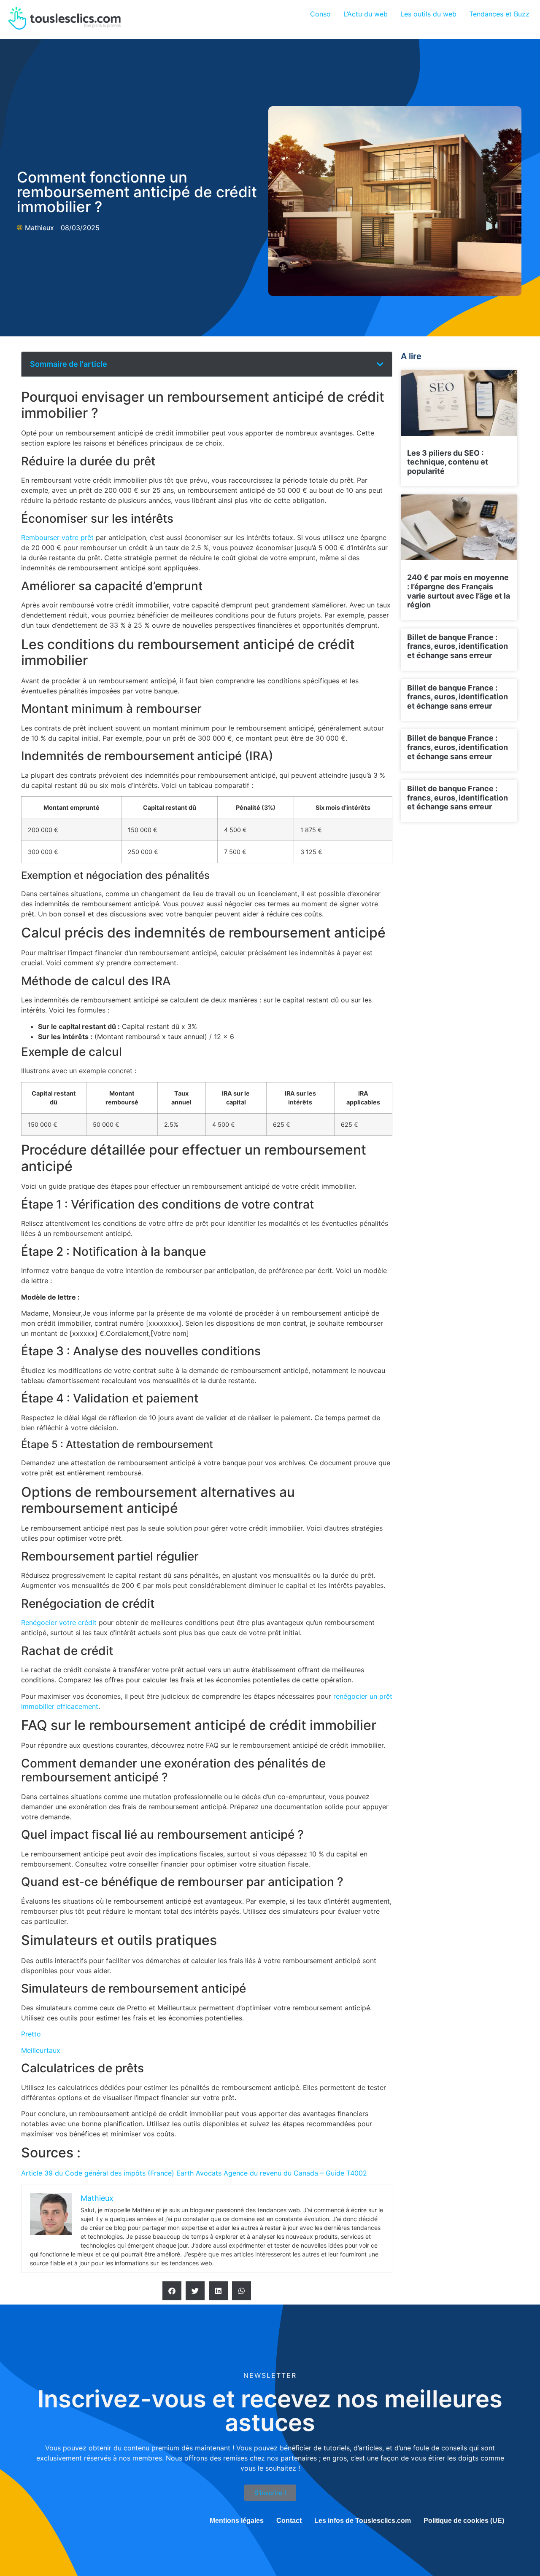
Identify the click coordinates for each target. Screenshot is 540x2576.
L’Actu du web (366, 14)
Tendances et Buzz (499, 14)
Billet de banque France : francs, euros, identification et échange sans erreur (458, 646)
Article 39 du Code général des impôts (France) (98, 2173)
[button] (380, 364)
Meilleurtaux (41, 2050)
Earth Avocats (198, 2173)
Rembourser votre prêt (57, 537)
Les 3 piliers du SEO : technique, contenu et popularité (448, 462)
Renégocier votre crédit (59, 1622)
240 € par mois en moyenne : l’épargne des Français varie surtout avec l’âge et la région (459, 591)
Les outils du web (428, 14)
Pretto (31, 2034)
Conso (320, 14)
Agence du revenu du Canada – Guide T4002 (294, 2173)
